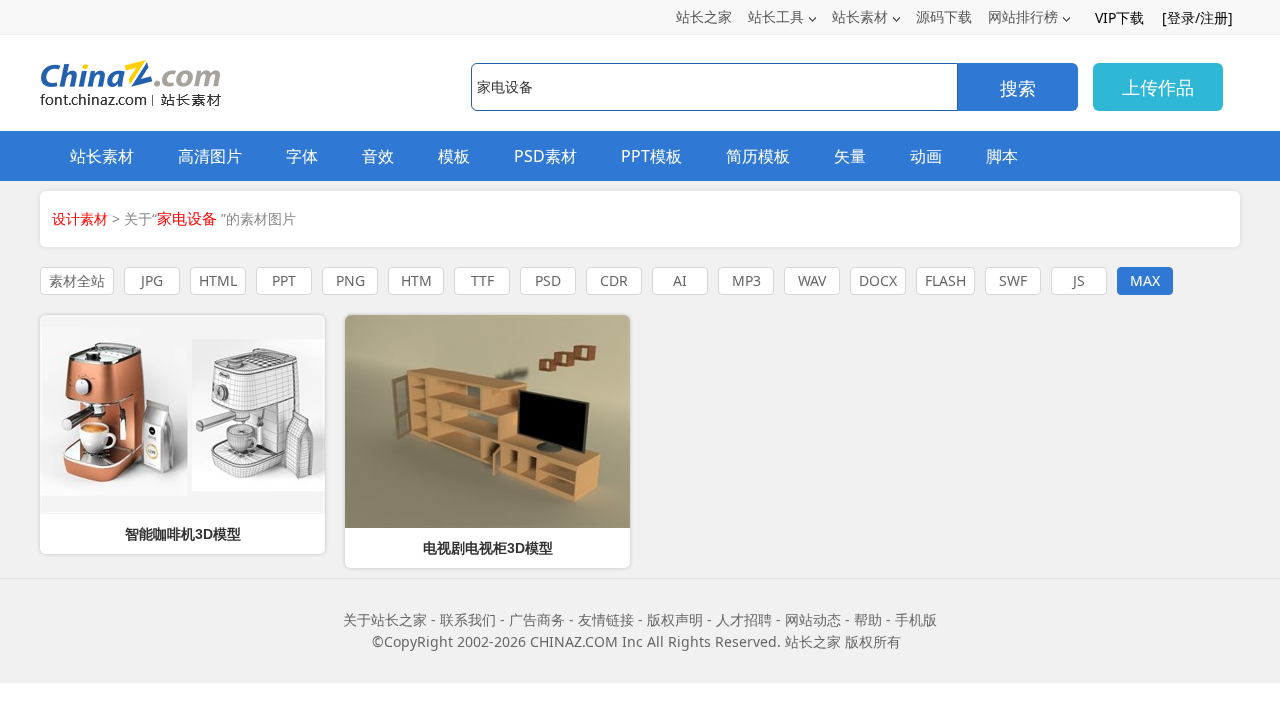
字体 (302, 156)
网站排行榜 (1023, 16)
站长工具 (776, 16)
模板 (454, 156)
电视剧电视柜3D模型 (488, 548)
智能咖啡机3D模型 (183, 534)
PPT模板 (651, 156)
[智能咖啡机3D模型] (182, 414)
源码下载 (944, 16)
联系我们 (468, 619)
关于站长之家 (385, 619)
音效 (378, 156)
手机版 (916, 619)
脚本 (1002, 156)
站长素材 (860, 16)
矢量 (850, 156)
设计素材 (80, 218)
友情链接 (606, 619)
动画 (926, 156)
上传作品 (1158, 87)
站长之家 (704, 16)
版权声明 (675, 619)
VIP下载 (1119, 17)
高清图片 (210, 156)
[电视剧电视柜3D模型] (487, 421)
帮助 (868, 619)
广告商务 (537, 619)
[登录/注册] (1197, 17)
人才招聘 (744, 619)
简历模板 (758, 156)
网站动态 (813, 619)
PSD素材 (545, 156)
